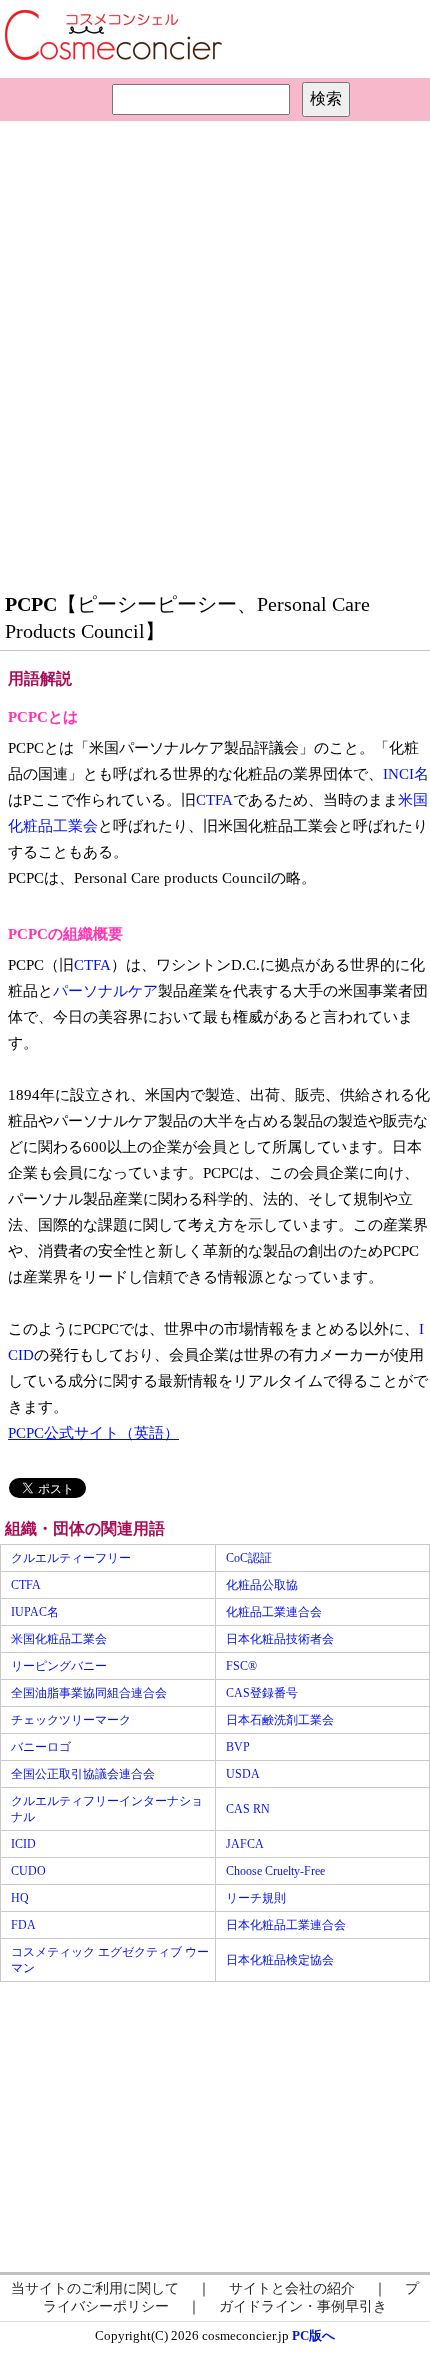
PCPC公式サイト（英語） (93, 1433)
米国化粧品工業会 (59, 1639)
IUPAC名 (35, 1612)
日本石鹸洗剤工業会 (280, 1720)
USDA (243, 1774)
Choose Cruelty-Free (275, 1871)
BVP (238, 1747)
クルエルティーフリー (71, 1558)
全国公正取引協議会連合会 (83, 1774)
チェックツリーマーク (71, 1720)
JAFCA (245, 1844)
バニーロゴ (41, 1747)
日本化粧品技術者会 (280, 1639)
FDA (23, 1925)
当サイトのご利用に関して (95, 2288)
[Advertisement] (215, 351)
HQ (20, 1898)
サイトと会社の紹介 (292, 2288)
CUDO (28, 1871)
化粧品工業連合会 (274, 1612)
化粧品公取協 (262, 1585)
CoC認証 (249, 1558)
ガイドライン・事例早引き (303, 2306)
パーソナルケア (105, 991)
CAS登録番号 (262, 1693)
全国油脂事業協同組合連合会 (89, 1693)
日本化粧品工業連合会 (286, 1925)
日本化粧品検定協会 (280, 1960)
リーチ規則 (256, 1898)
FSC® (241, 1666)
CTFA (214, 800)
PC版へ (313, 2335)
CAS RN (248, 1809)
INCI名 (406, 774)
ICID (23, 1844)
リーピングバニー (59, 1666)
